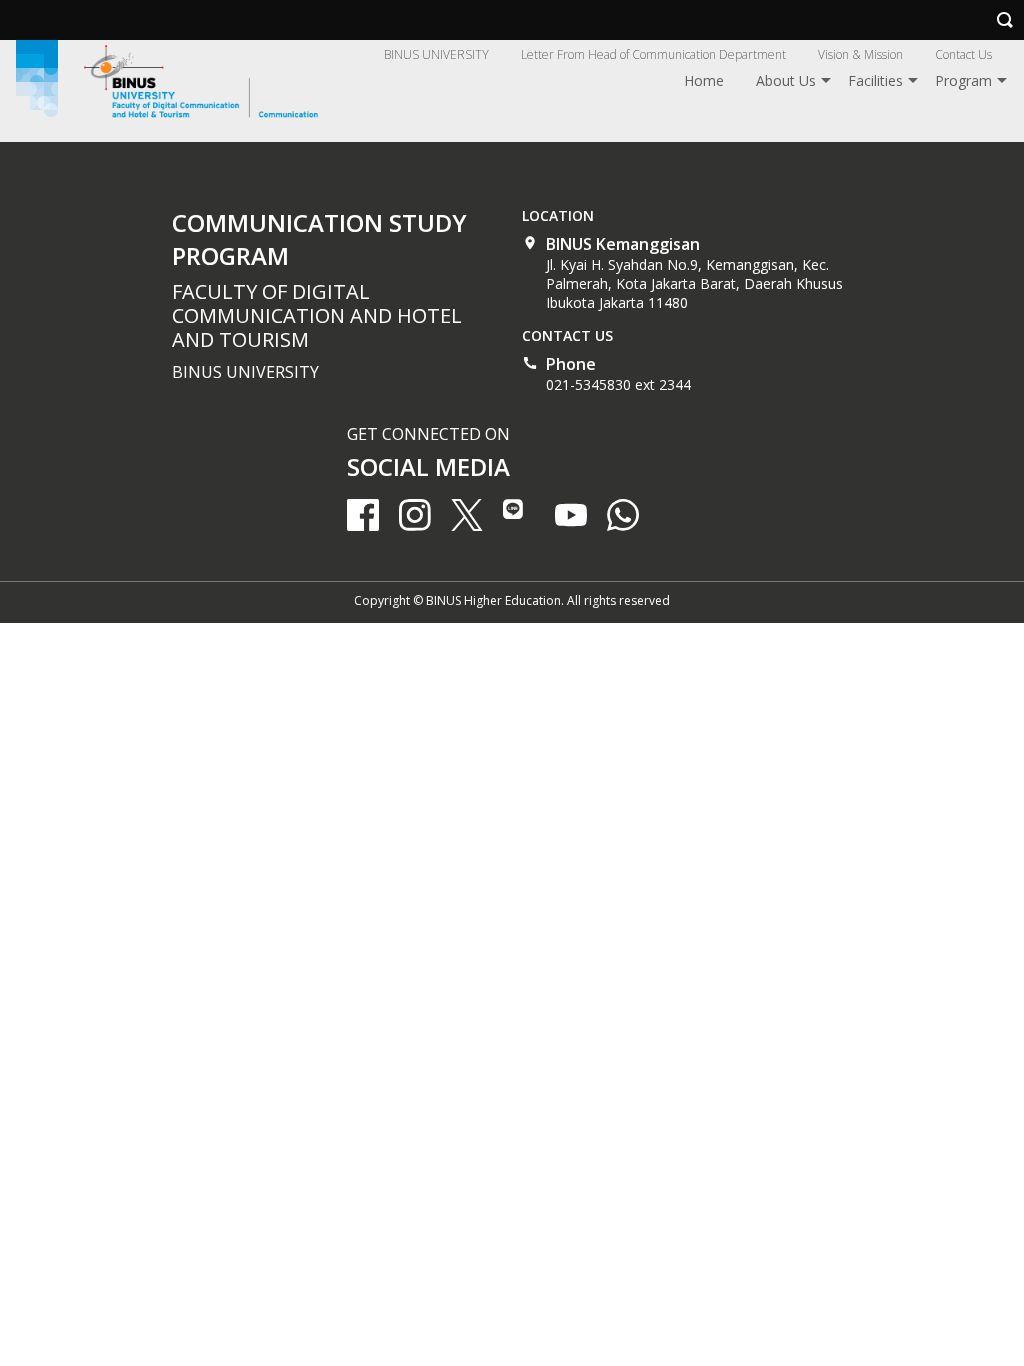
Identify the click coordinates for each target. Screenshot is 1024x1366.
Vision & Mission (860, 54)
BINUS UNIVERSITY (436, 54)
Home (704, 80)
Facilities (875, 80)
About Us (786, 80)
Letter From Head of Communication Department (653, 54)
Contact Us (963, 54)
